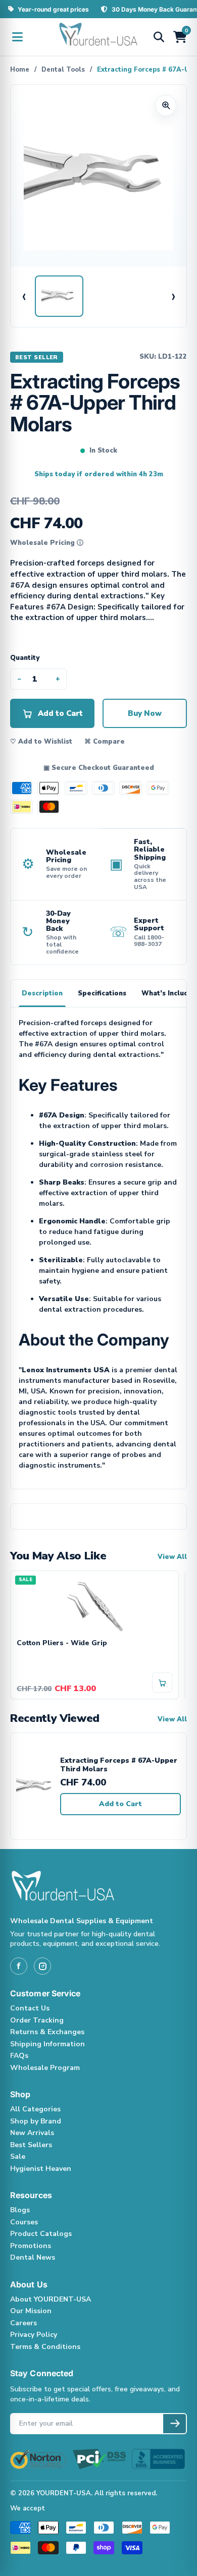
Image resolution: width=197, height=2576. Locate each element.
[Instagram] (42, 1966)
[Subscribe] (175, 2424)
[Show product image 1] (59, 296)
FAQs (19, 2056)
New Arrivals (32, 2133)
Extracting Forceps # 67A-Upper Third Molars (119, 1765)
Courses (24, 2222)
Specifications (102, 993)
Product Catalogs (41, 2234)
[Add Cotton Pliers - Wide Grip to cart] (162, 1683)
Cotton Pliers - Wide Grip (62, 1643)
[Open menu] (17, 37)
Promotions (31, 2246)
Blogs (20, 2210)
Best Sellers (31, 2145)
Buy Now (145, 713)
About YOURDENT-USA (51, 2299)
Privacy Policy (34, 2335)
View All (172, 1557)
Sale (18, 2157)
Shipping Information (47, 2044)
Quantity (25, 658)
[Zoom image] (166, 105)
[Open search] (159, 37)
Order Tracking (37, 2020)
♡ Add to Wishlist (41, 742)
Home (20, 70)
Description (42, 993)
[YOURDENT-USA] (98, 37)
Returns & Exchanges (47, 2032)
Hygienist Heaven (41, 2169)
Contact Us (30, 2008)
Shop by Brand (36, 2121)
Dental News (33, 2257)
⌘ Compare (105, 742)
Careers (23, 2323)
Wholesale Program (45, 2068)
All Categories (35, 2109)
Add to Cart (120, 1804)
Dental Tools (63, 70)
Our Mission (31, 2311)
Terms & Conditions (45, 2347)
